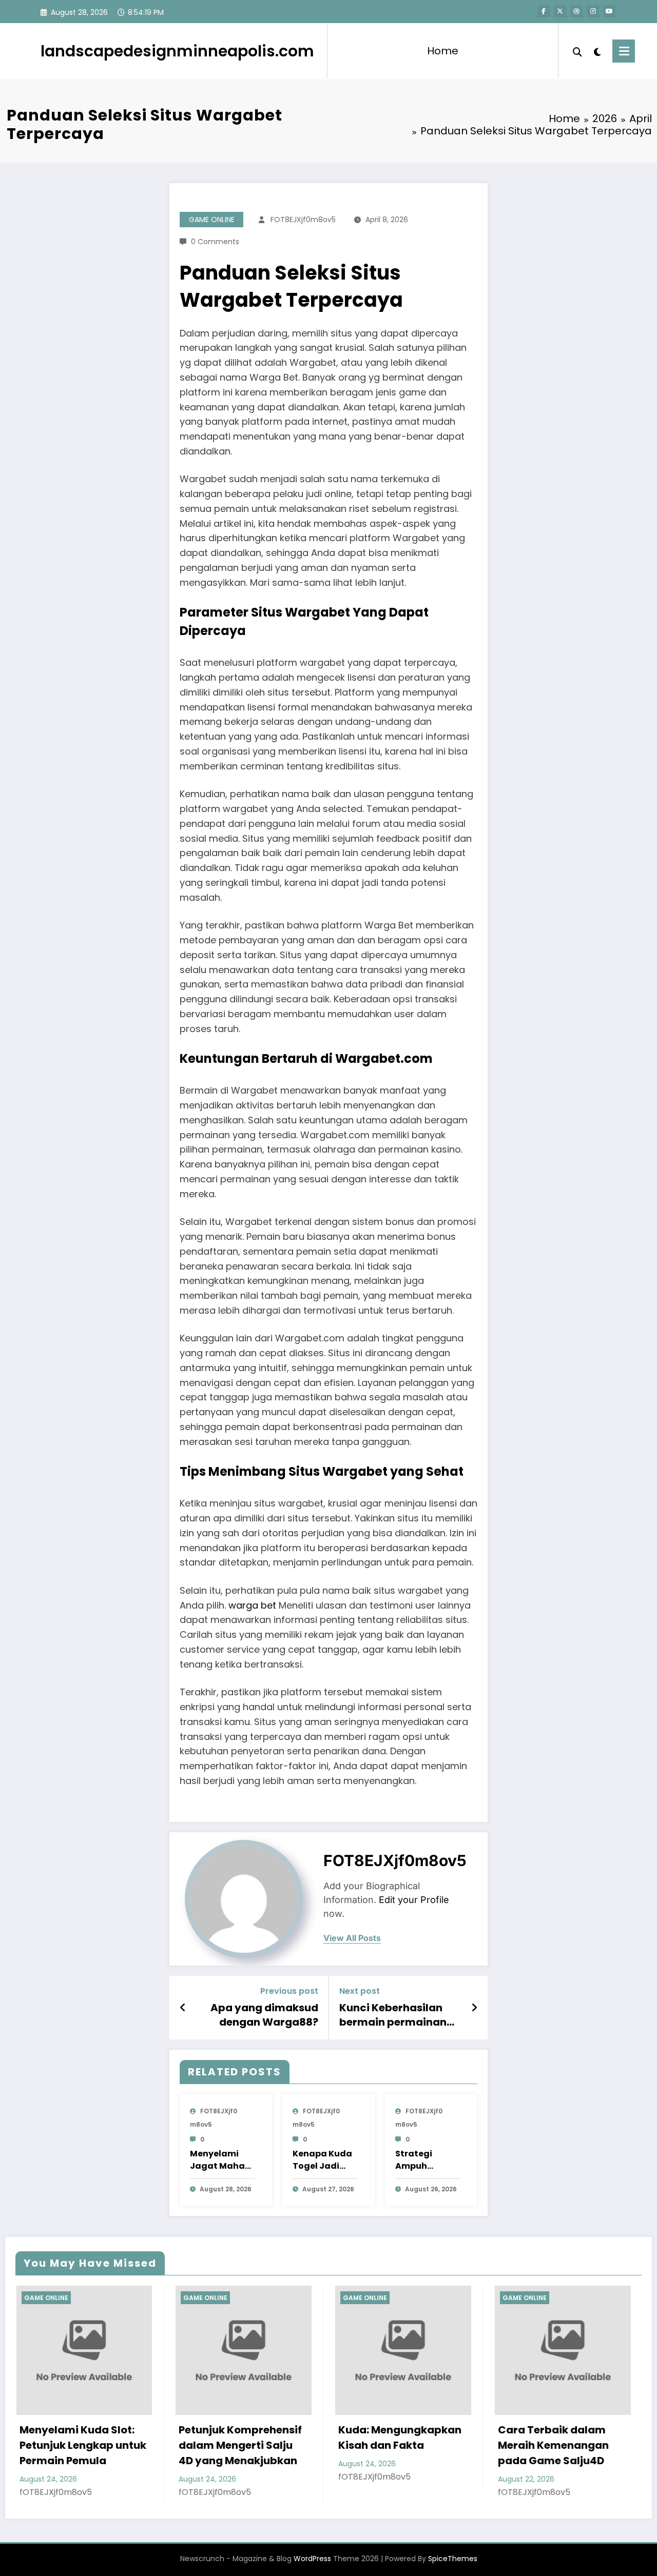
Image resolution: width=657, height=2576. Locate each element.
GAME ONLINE (212, 220)
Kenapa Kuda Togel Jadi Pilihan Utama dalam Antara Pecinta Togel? (325, 2160)
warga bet (252, 1605)
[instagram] (593, 11)
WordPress (312, 2559)
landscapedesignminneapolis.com (177, 51)
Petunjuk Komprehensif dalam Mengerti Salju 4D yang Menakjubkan (86, 2445)
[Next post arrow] (474, 2008)
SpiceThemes (453, 2559)
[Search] (577, 51)
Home (443, 51)
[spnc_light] (597, 51)
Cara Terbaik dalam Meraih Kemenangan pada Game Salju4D (398, 2445)
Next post (360, 1991)
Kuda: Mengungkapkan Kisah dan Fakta (245, 2438)
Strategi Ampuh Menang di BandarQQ (419, 2160)
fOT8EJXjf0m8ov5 (303, 220)
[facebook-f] (544, 11)
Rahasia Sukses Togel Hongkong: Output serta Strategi (566, 2445)
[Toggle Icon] (624, 51)
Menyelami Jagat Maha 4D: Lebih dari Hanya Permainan (219, 2160)
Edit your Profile (414, 1900)
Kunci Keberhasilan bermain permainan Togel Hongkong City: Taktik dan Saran (396, 2015)
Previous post (289, 1991)
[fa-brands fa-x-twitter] (560, 11)
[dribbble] (576, 11)
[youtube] (609, 11)
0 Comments (215, 242)
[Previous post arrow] (183, 2008)
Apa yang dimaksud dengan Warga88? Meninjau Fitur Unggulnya (264, 2015)
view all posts (352, 1938)
